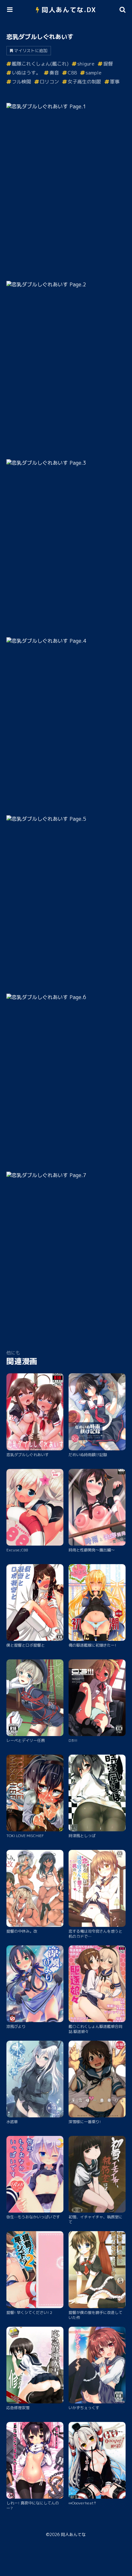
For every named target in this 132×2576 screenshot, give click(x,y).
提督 (108, 64)
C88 (72, 73)
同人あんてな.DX (69, 10)
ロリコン (49, 82)
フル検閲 (21, 82)
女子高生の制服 (84, 82)
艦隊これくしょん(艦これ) (40, 64)
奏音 (54, 73)
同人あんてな (73, 2534)
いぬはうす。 (26, 73)
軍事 (115, 82)
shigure (86, 64)
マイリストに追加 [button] (31, 50)
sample (94, 73)
